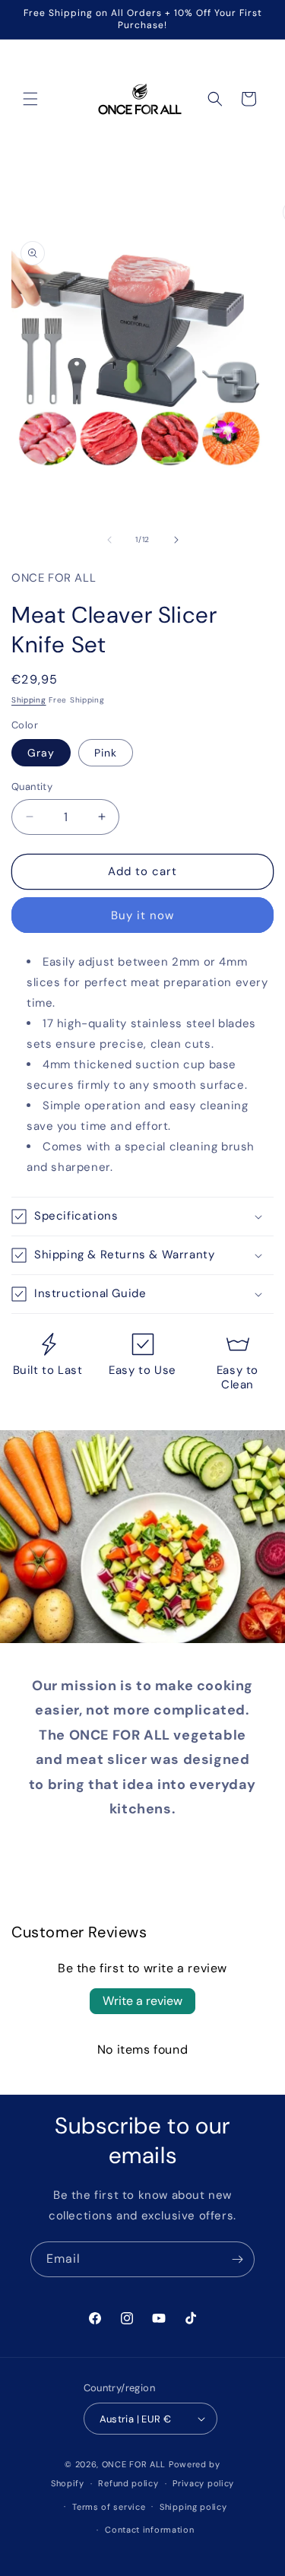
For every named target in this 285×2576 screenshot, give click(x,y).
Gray (41, 753)
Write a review (142, 2001)
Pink (106, 753)
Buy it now (142, 915)
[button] (30, 99)
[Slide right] (176, 540)
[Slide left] (109, 540)
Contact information (149, 2530)
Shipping (29, 700)
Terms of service (109, 2507)
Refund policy (128, 2483)
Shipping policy (193, 2507)
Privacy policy (203, 2483)
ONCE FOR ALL (134, 2464)
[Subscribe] (237, 2259)
